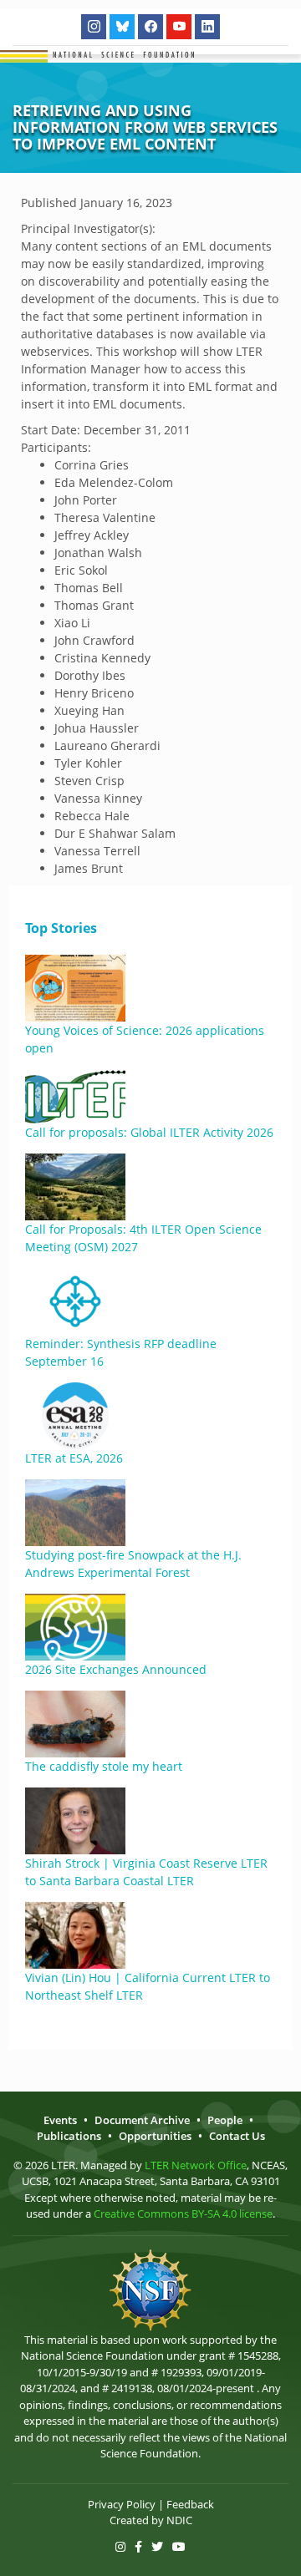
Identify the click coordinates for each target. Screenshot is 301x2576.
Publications (69, 2136)
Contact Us (237, 2136)
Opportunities (155, 2136)
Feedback (190, 2504)
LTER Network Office (196, 2165)
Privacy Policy (122, 2504)
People (225, 2120)
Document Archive (142, 2120)
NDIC (179, 2520)
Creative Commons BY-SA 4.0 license (183, 2213)
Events (60, 2120)
